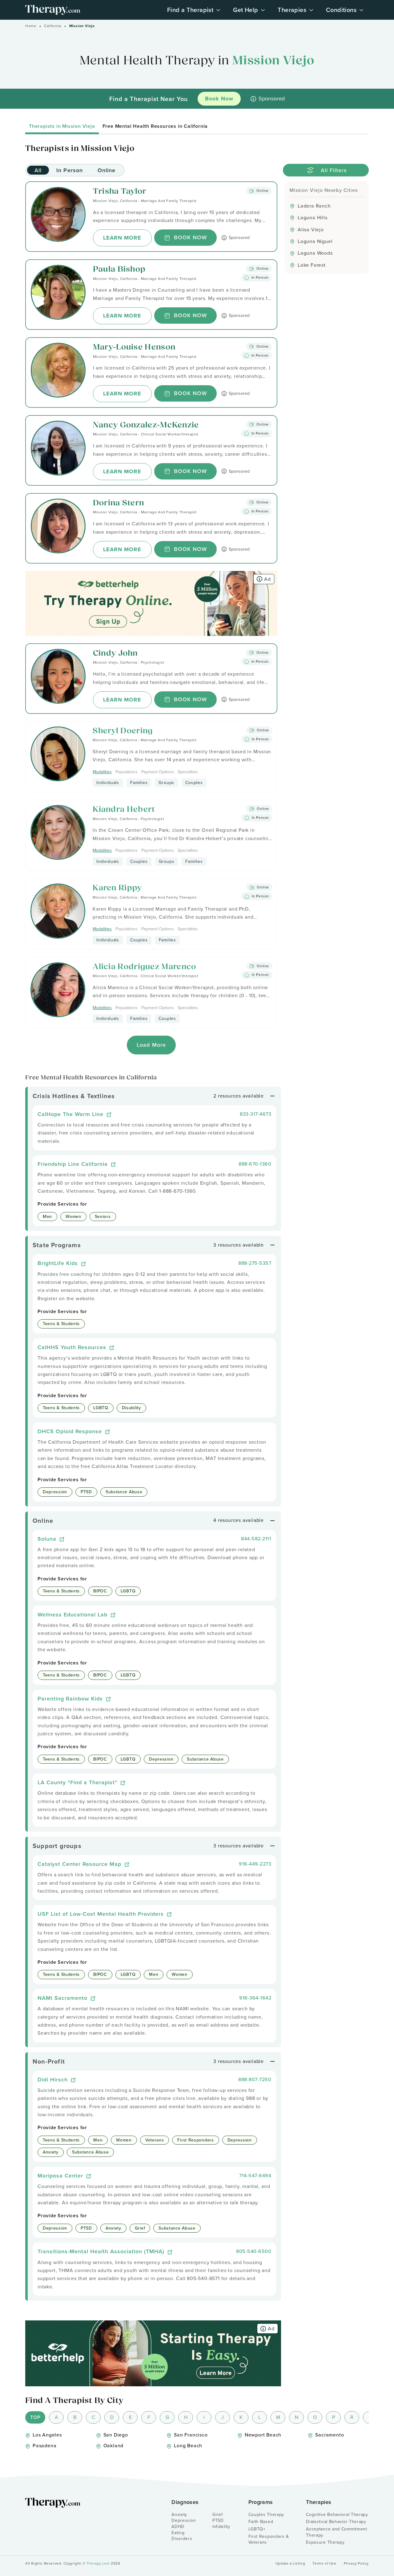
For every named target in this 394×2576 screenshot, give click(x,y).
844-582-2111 (256, 1539)
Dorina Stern (119, 503)
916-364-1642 (255, 1998)
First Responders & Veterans (269, 2540)
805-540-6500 (254, 2251)
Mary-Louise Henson (134, 348)
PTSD (218, 2520)
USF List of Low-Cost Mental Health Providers (102, 1914)
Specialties (188, 772)
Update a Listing (290, 2564)
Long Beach (188, 2446)
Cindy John (115, 654)
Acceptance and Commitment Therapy (337, 2532)
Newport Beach (263, 2435)
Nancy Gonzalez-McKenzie (146, 425)
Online (107, 170)
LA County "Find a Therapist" (78, 1782)
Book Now (191, 237)
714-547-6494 (255, 2176)
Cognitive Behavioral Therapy (337, 2515)
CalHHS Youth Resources (73, 1347)
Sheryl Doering (123, 731)
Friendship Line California (74, 1164)
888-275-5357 (255, 1263)
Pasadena (44, 2446)
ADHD (178, 2527)
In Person (70, 170)
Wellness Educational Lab (73, 1614)
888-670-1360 (255, 1164)
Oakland (114, 2446)
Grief (218, 2515)
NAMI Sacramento (63, 1998)
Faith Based (261, 2522)
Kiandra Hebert (124, 810)
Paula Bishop (119, 270)
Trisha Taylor (120, 192)
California (53, 26)
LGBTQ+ (257, 2529)
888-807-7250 (255, 2079)
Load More (151, 1045)
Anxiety (179, 2515)
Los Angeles (47, 2435)
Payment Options (158, 772)
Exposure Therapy (325, 2542)
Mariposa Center (61, 2176)
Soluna (48, 1539)
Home (31, 26)
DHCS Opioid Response (71, 1431)
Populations (127, 772)
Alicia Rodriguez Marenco (144, 967)
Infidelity (221, 2527)
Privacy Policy (356, 2564)
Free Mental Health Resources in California (155, 126)
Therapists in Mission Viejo (62, 126)
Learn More (122, 238)
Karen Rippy (117, 888)
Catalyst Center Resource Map (80, 1864)
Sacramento (330, 2435)
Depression (184, 2520)
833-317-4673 (255, 1114)
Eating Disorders (182, 2536)
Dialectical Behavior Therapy (336, 2522)
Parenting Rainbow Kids (71, 1698)
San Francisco (191, 2435)
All (38, 170)
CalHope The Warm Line (71, 1114)
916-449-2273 (255, 1864)
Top (35, 2417)
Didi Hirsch (54, 2079)
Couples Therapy (266, 2515)
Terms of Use (324, 2564)
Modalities (102, 772)
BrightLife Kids (59, 1263)
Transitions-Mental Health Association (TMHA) (102, 2251)
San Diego (116, 2435)
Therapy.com (98, 2563)
